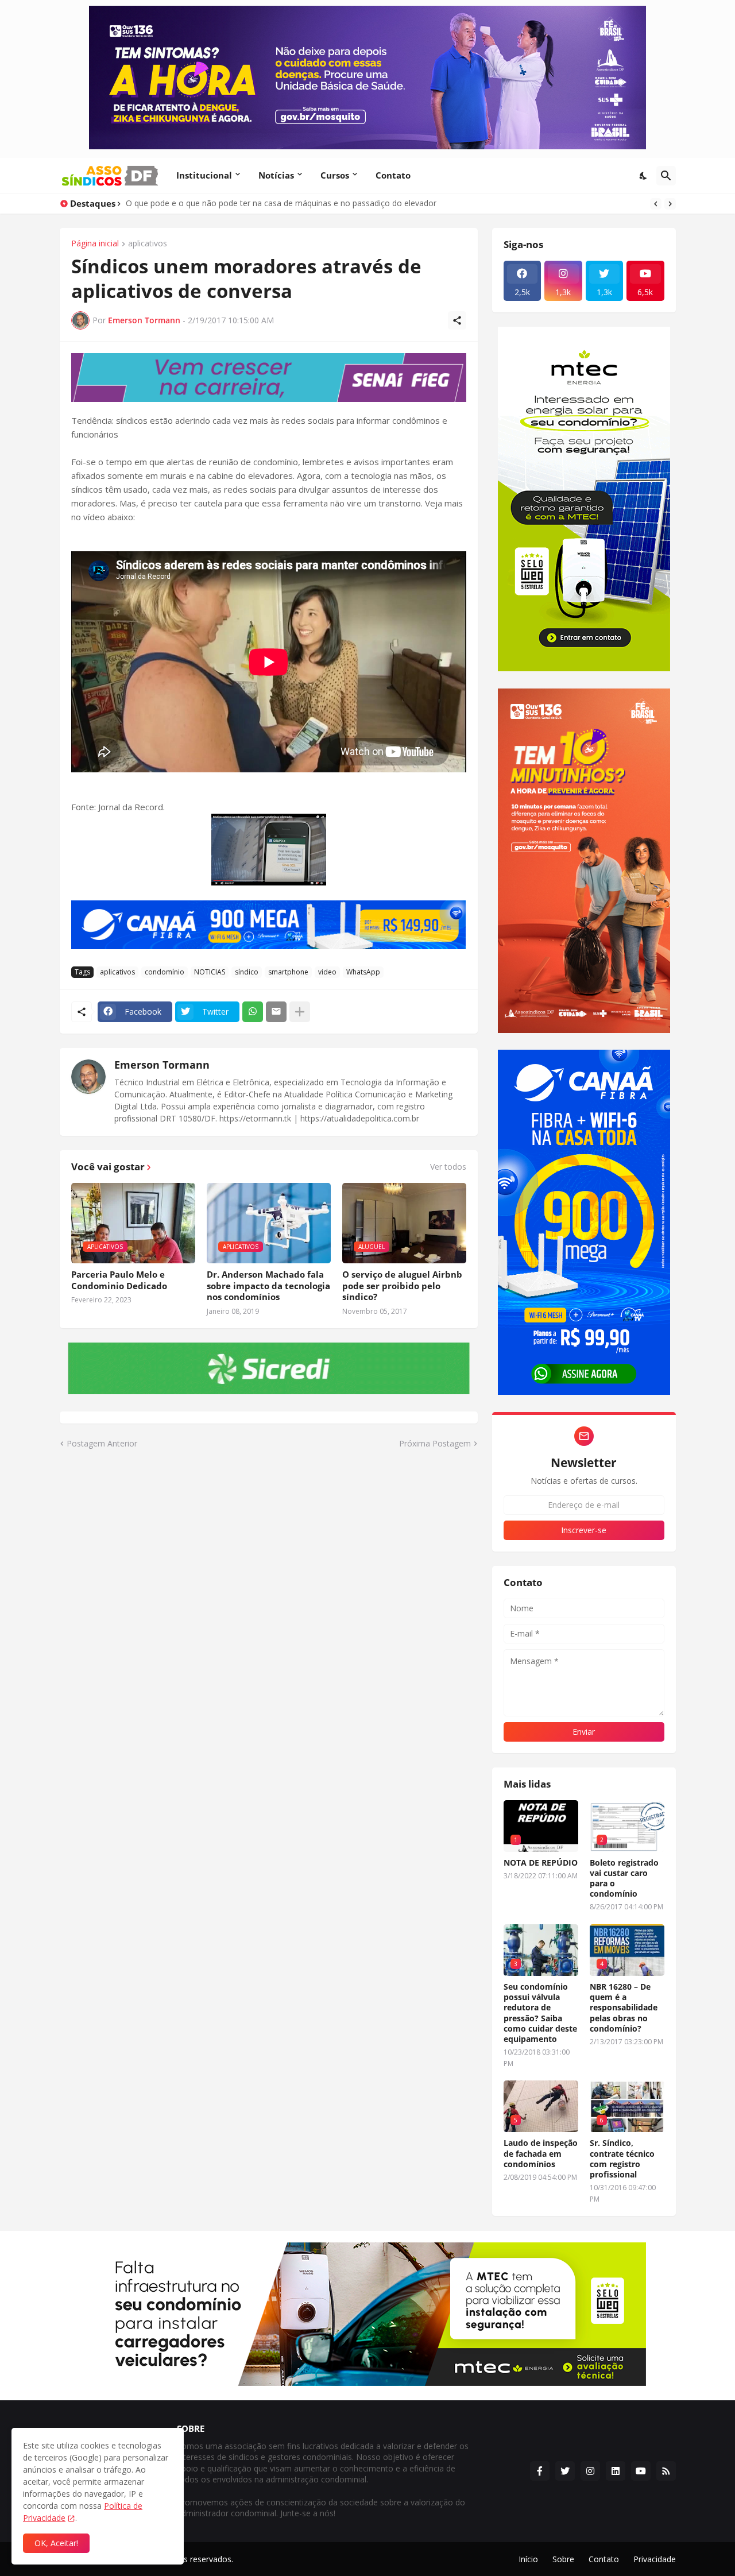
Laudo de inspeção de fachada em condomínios (541, 2153)
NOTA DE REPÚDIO (541, 1863)
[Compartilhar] (457, 320)
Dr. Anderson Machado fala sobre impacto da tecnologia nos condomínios (268, 1286)
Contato (393, 175)
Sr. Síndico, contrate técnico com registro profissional (622, 2159)
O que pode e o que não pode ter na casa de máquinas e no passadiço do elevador (281, 203)
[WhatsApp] (253, 1012)
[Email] (276, 1012)
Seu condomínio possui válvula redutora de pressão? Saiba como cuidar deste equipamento (540, 2013)
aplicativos (148, 244)
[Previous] (656, 204)
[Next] (670, 204)
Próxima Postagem (435, 1443)
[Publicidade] (269, 378)
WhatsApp (363, 972)
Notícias (276, 175)
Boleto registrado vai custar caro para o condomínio (624, 1879)
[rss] (666, 2471)
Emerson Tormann (162, 1065)
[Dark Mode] (644, 176)
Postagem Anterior (102, 1443)
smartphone (288, 972)
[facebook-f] (540, 2471)
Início (528, 2559)
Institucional (204, 175)
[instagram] (590, 2471)
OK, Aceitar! (56, 2543)
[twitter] (565, 2471)
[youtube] (641, 2471)
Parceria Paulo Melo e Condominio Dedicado (119, 1280)
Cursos (335, 175)
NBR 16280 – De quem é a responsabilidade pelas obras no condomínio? (624, 2008)
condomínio (165, 972)
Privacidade (655, 2559)
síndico (247, 972)
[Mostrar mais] (300, 1012)
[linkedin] (616, 2471)
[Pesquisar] (666, 176)
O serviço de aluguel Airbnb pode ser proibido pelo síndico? (402, 1286)
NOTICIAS (210, 972)
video (327, 972)
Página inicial (95, 244)
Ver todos (448, 1167)
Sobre (563, 2559)
